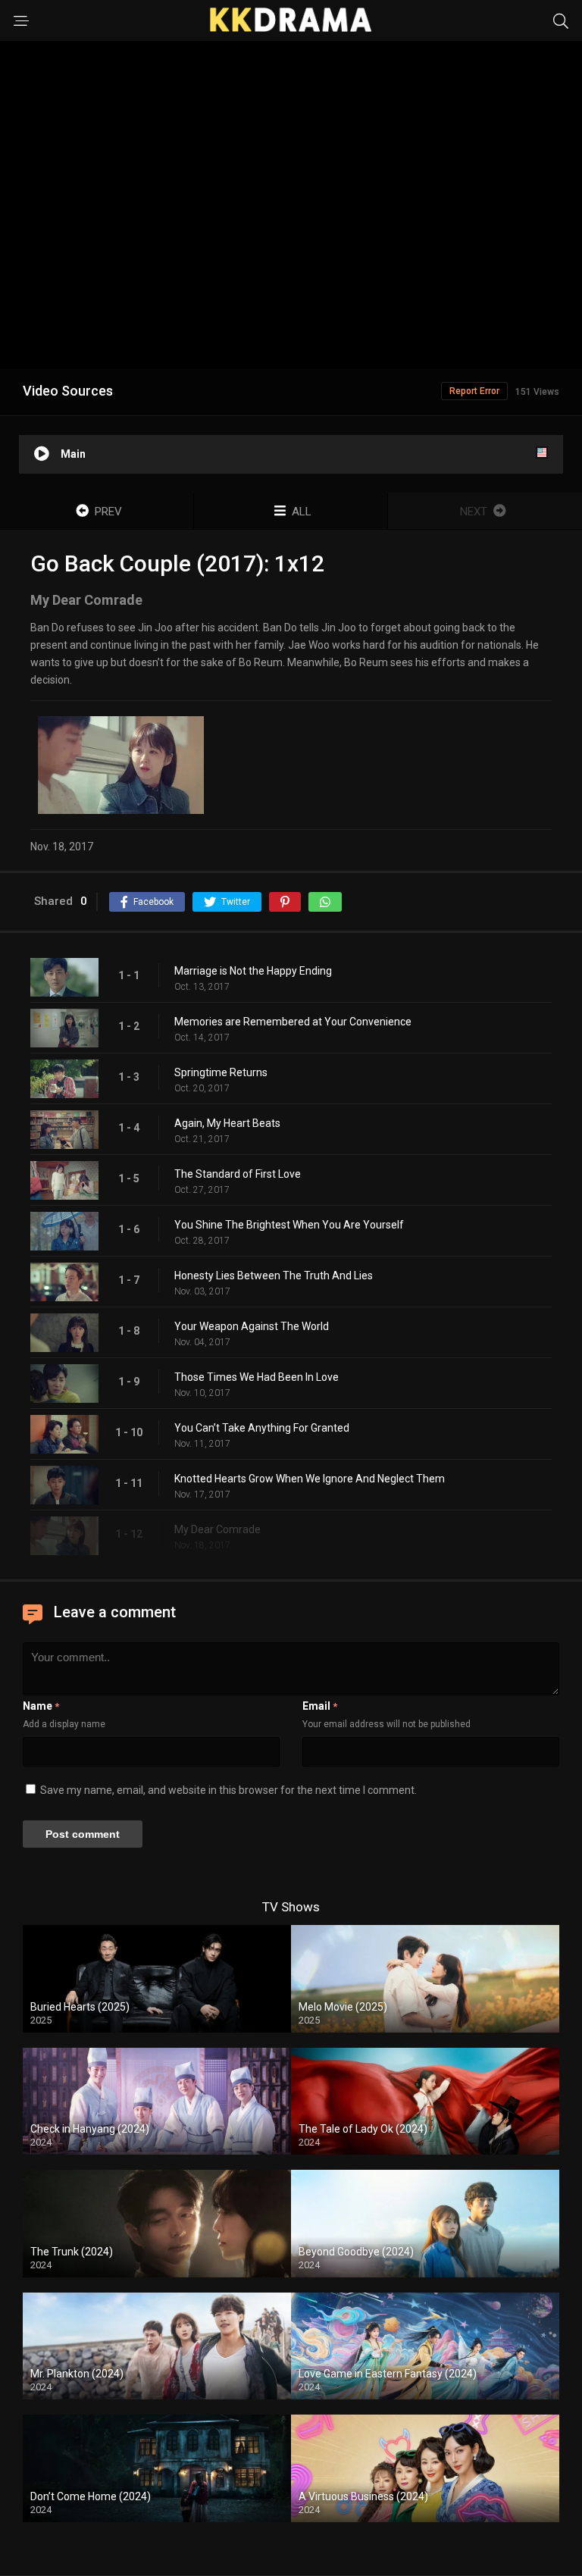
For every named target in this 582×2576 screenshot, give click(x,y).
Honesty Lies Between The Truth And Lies (274, 1275)
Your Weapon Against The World (252, 1326)
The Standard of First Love (238, 1174)
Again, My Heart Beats (227, 1123)
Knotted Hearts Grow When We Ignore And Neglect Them (310, 1479)
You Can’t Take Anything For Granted (262, 1428)
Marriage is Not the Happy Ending (253, 971)
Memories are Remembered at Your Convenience (293, 1022)
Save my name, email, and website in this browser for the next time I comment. (228, 1790)
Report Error (474, 391)
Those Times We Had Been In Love (257, 1377)
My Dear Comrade (217, 1529)
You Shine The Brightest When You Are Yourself (289, 1225)
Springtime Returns (221, 1072)
